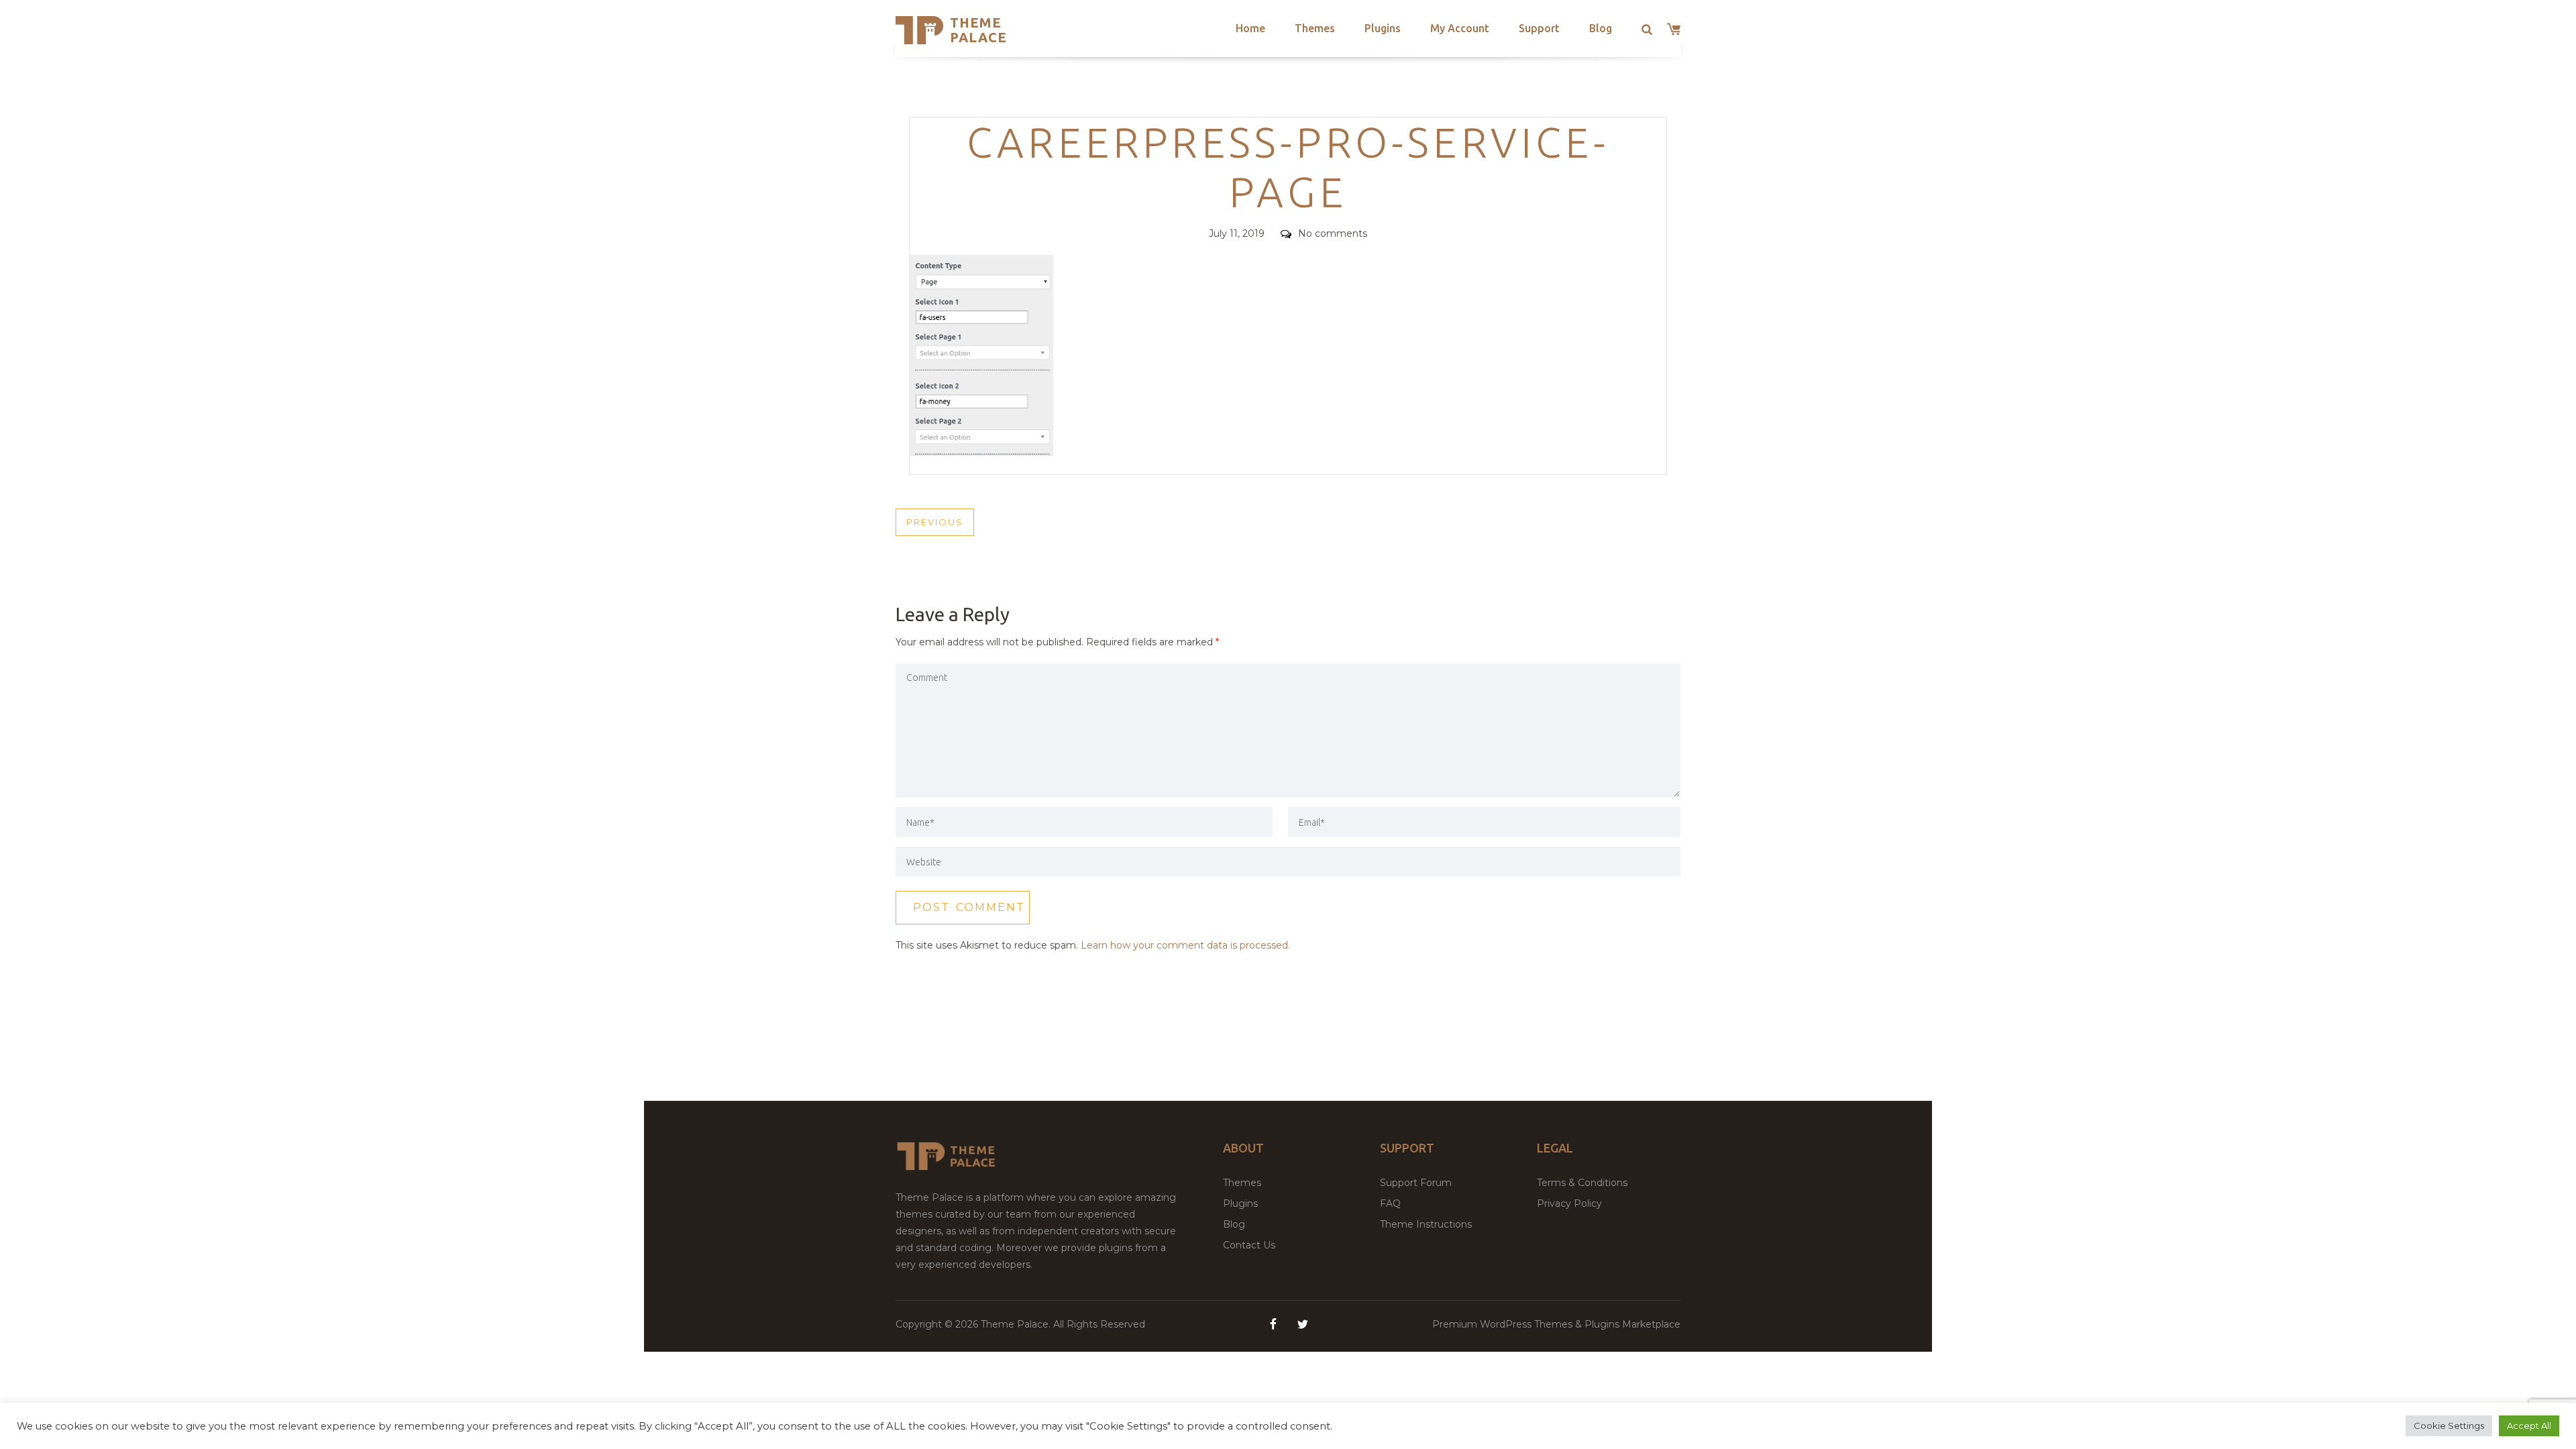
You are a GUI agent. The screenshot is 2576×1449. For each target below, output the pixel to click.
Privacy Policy (1569, 1203)
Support (1539, 28)
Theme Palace (978, 30)
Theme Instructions (1426, 1224)
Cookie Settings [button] (2449, 1426)
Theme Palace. (1017, 1324)
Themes (1315, 28)
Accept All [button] (2529, 1426)
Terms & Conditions (1582, 1183)
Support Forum (1416, 1183)
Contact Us (1249, 1245)
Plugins (1383, 28)
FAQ (1390, 1203)
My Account (1460, 28)
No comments (1333, 233)
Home (1250, 28)
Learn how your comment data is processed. (1185, 945)
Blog (1601, 28)
